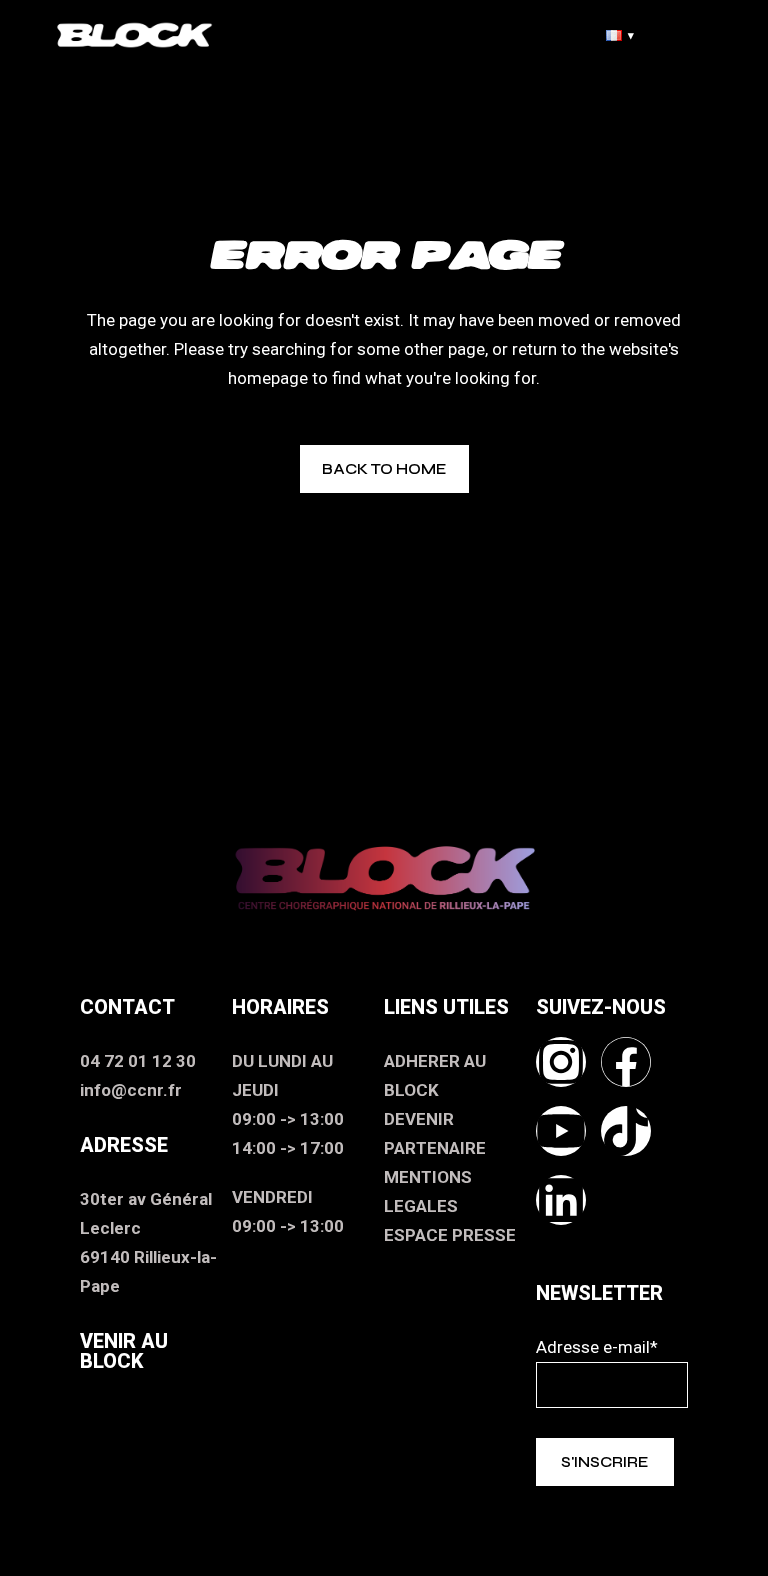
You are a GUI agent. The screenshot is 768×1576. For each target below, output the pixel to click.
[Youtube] (561, 1131)
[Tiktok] (626, 1131)
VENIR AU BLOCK (124, 1351)
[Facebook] (626, 1062)
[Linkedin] (561, 1200)
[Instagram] (561, 1062)
